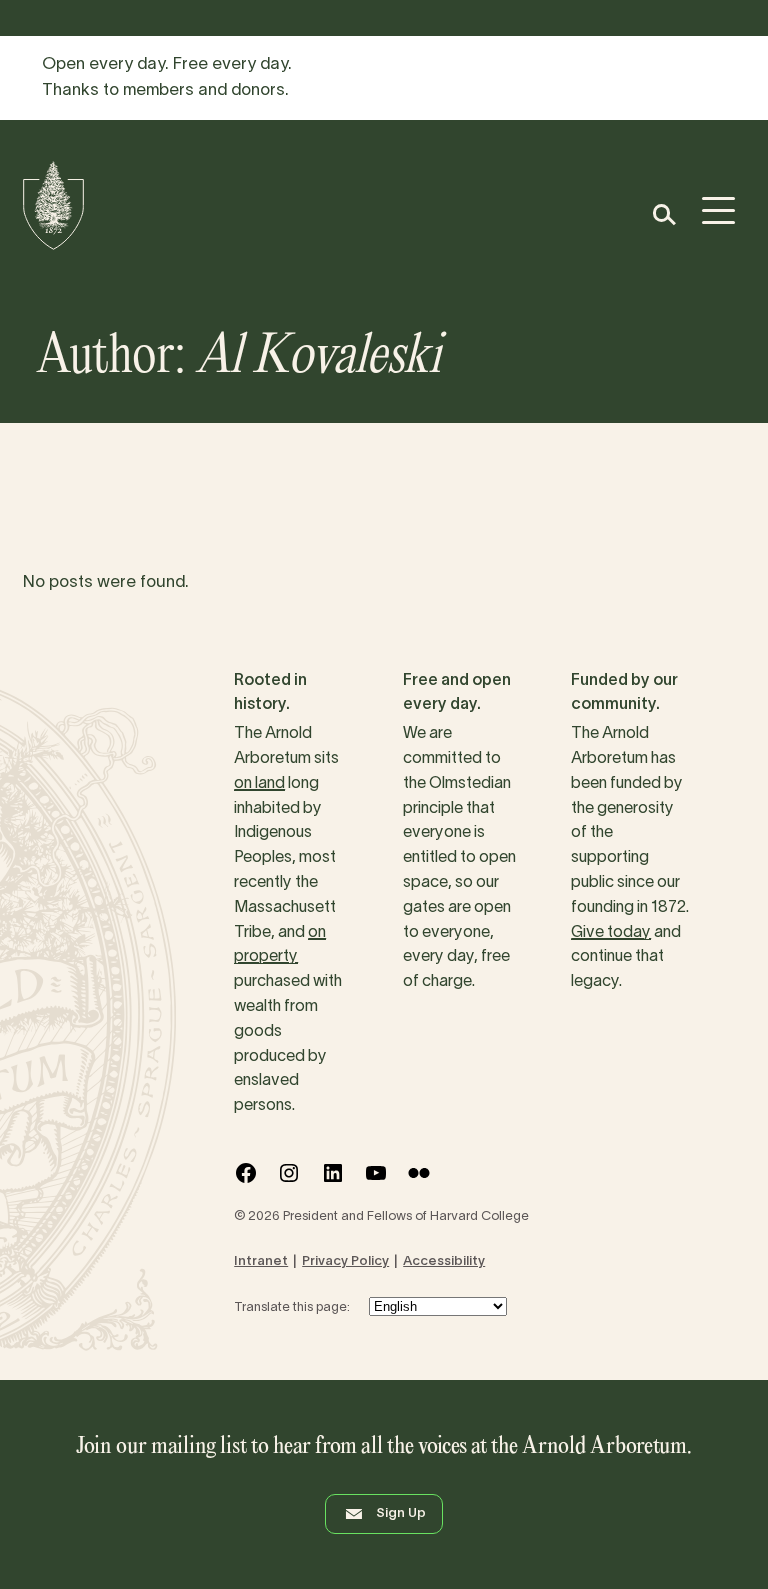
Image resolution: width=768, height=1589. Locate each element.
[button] (663, 214)
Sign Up (401, 1514)
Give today (611, 933)
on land (259, 784)
